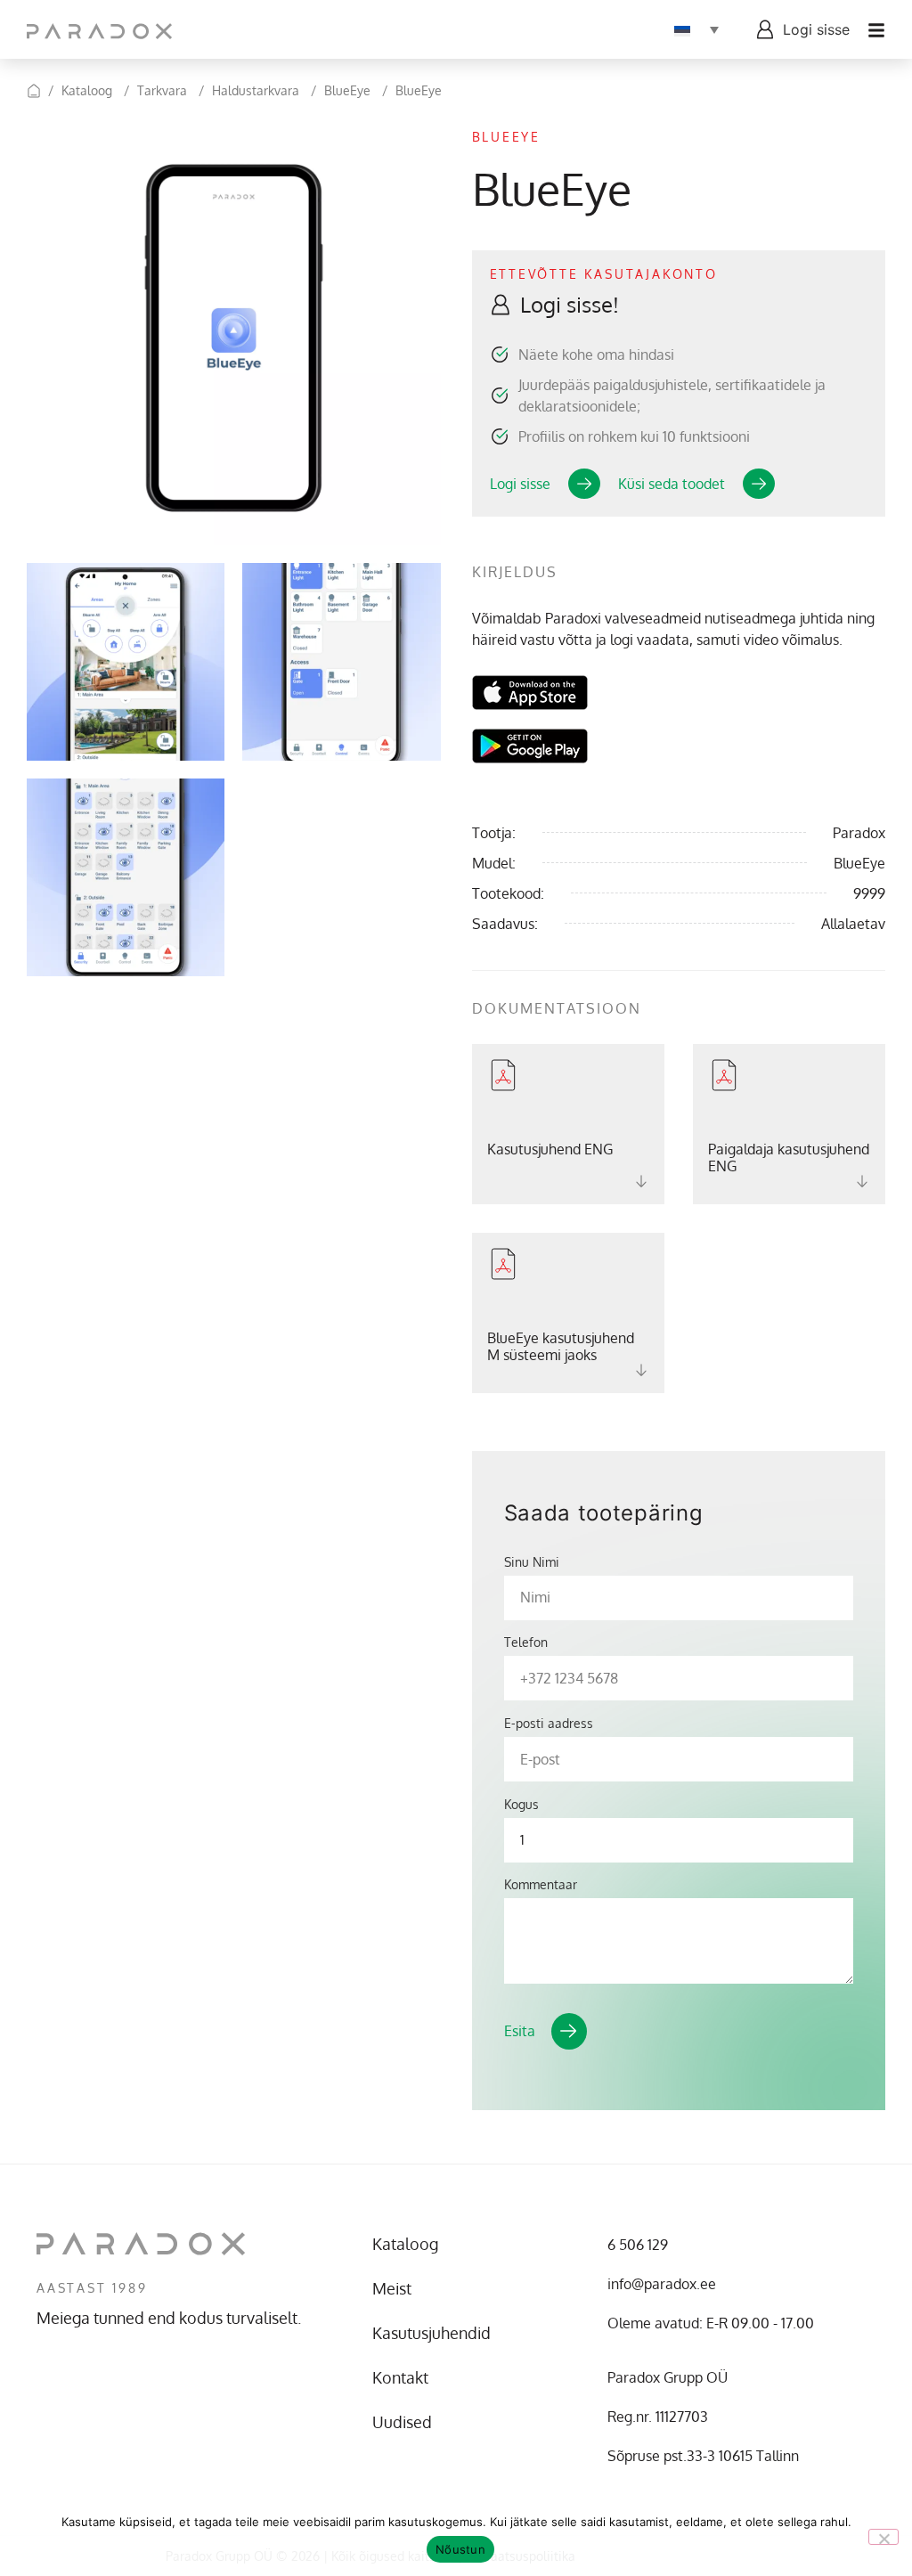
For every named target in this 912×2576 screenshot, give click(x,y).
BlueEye (347, 90)
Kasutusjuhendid (432, 2333)
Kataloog (87, 90)
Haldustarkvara (256, 90)
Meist (392, 2288)
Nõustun (460, 2549)
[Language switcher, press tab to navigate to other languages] (696, 29)
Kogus (521, 1805)
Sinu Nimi (532, 1562)
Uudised (402, 2422)
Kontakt (400, 2377)
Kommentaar (541, 1885)
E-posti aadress (549, 1724)
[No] (883, 2537)
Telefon (526, 1643)
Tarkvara (162, 90)
